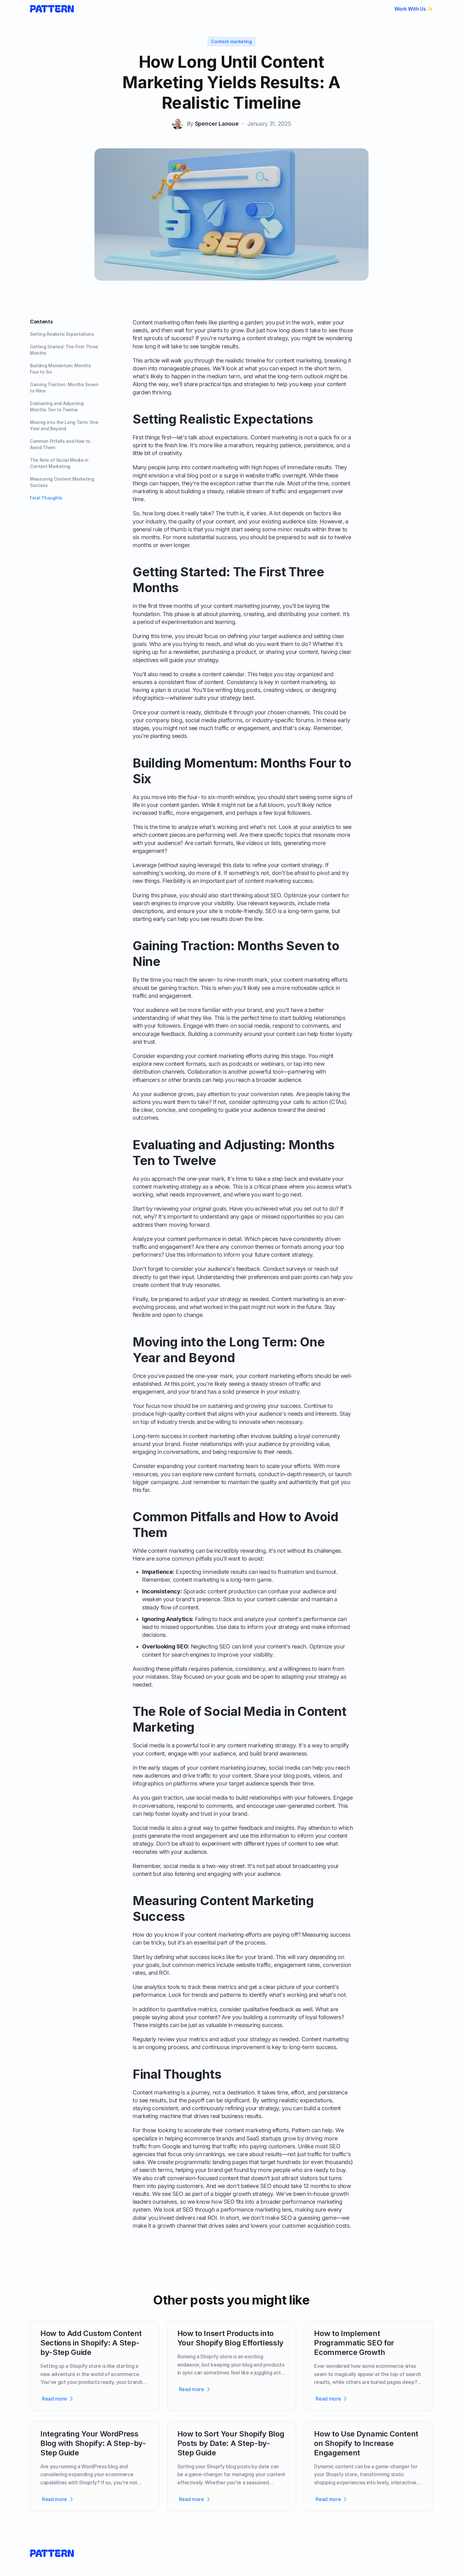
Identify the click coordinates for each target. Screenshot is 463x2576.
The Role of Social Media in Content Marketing (59, 463)
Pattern (301, 2130)
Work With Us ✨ (414, 9)
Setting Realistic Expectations (62, 334)
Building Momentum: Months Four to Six (60, 369)
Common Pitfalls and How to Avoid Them (60, 444)
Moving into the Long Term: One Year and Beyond (64, 425)
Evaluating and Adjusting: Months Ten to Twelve (57, 406)
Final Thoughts (46, 498)
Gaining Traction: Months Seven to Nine (64, 388)
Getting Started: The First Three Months (64, 350)
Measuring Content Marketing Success (62, 482)
